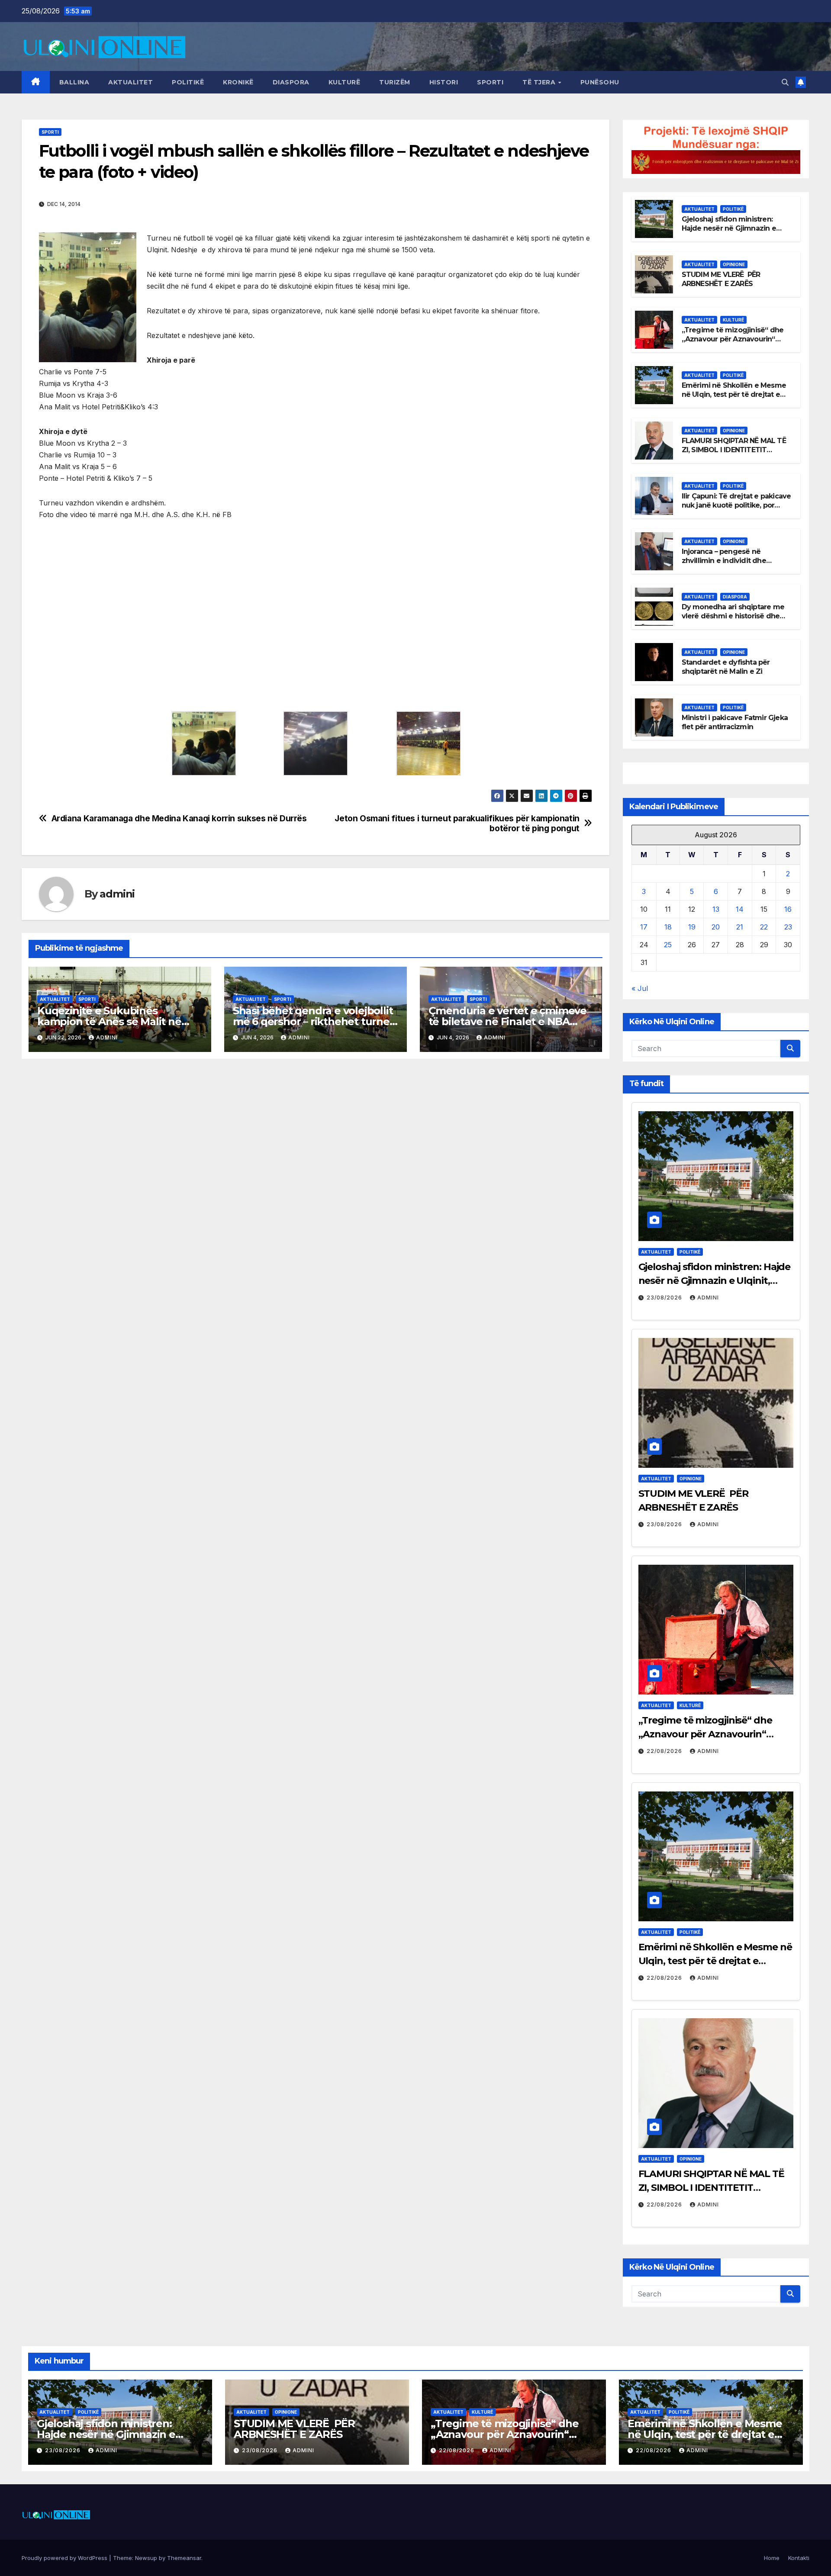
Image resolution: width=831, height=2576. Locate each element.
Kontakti (799, 2558)
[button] (785, 82)
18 (668, 927)
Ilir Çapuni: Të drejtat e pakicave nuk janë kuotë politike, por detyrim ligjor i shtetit (736, 505)
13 (716, 909)
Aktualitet (130, 82)
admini (117, 894)
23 (788, 927)
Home (772, 2558)
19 (692, 927)
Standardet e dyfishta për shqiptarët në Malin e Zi (726, 667)
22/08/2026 (665, 1751)
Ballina (74, 82)
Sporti (490, 82)
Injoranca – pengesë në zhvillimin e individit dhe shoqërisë (724, 561)
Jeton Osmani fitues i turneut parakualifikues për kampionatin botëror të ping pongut (457, 823)
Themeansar (184, 2558)
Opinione (734, 264)
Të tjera (540, 82)
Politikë (188, 82)
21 (740, 927)
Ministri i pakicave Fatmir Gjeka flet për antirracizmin (735, 722)
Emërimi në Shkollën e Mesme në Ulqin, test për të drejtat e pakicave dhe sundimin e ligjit (734, 394)
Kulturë (345, 82)
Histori (444, 82)
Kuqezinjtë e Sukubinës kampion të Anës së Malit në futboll (109, 1021)
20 (716, 927)
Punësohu (600, 82)
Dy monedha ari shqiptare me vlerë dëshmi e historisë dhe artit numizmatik (733, 616)
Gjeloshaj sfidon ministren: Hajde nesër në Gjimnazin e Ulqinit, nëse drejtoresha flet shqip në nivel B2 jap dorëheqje (736, 233)
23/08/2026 (665, 1298)
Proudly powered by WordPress (65, 2558)
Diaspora (291, 82)
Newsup (146, 2558)
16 (788, 909)
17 (644, 927)
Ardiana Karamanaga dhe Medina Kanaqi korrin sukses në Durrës (179, 818)
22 (764, 927)
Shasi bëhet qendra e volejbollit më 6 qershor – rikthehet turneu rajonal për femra (315, 1021)
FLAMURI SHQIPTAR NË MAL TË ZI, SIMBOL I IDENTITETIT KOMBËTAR (734, 450)
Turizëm (395, 82)
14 (740, 909)
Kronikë (238, 82)
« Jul (640, 988)
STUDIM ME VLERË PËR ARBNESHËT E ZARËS (721, 279)
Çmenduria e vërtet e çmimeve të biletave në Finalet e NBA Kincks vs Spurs (507, 1021)
